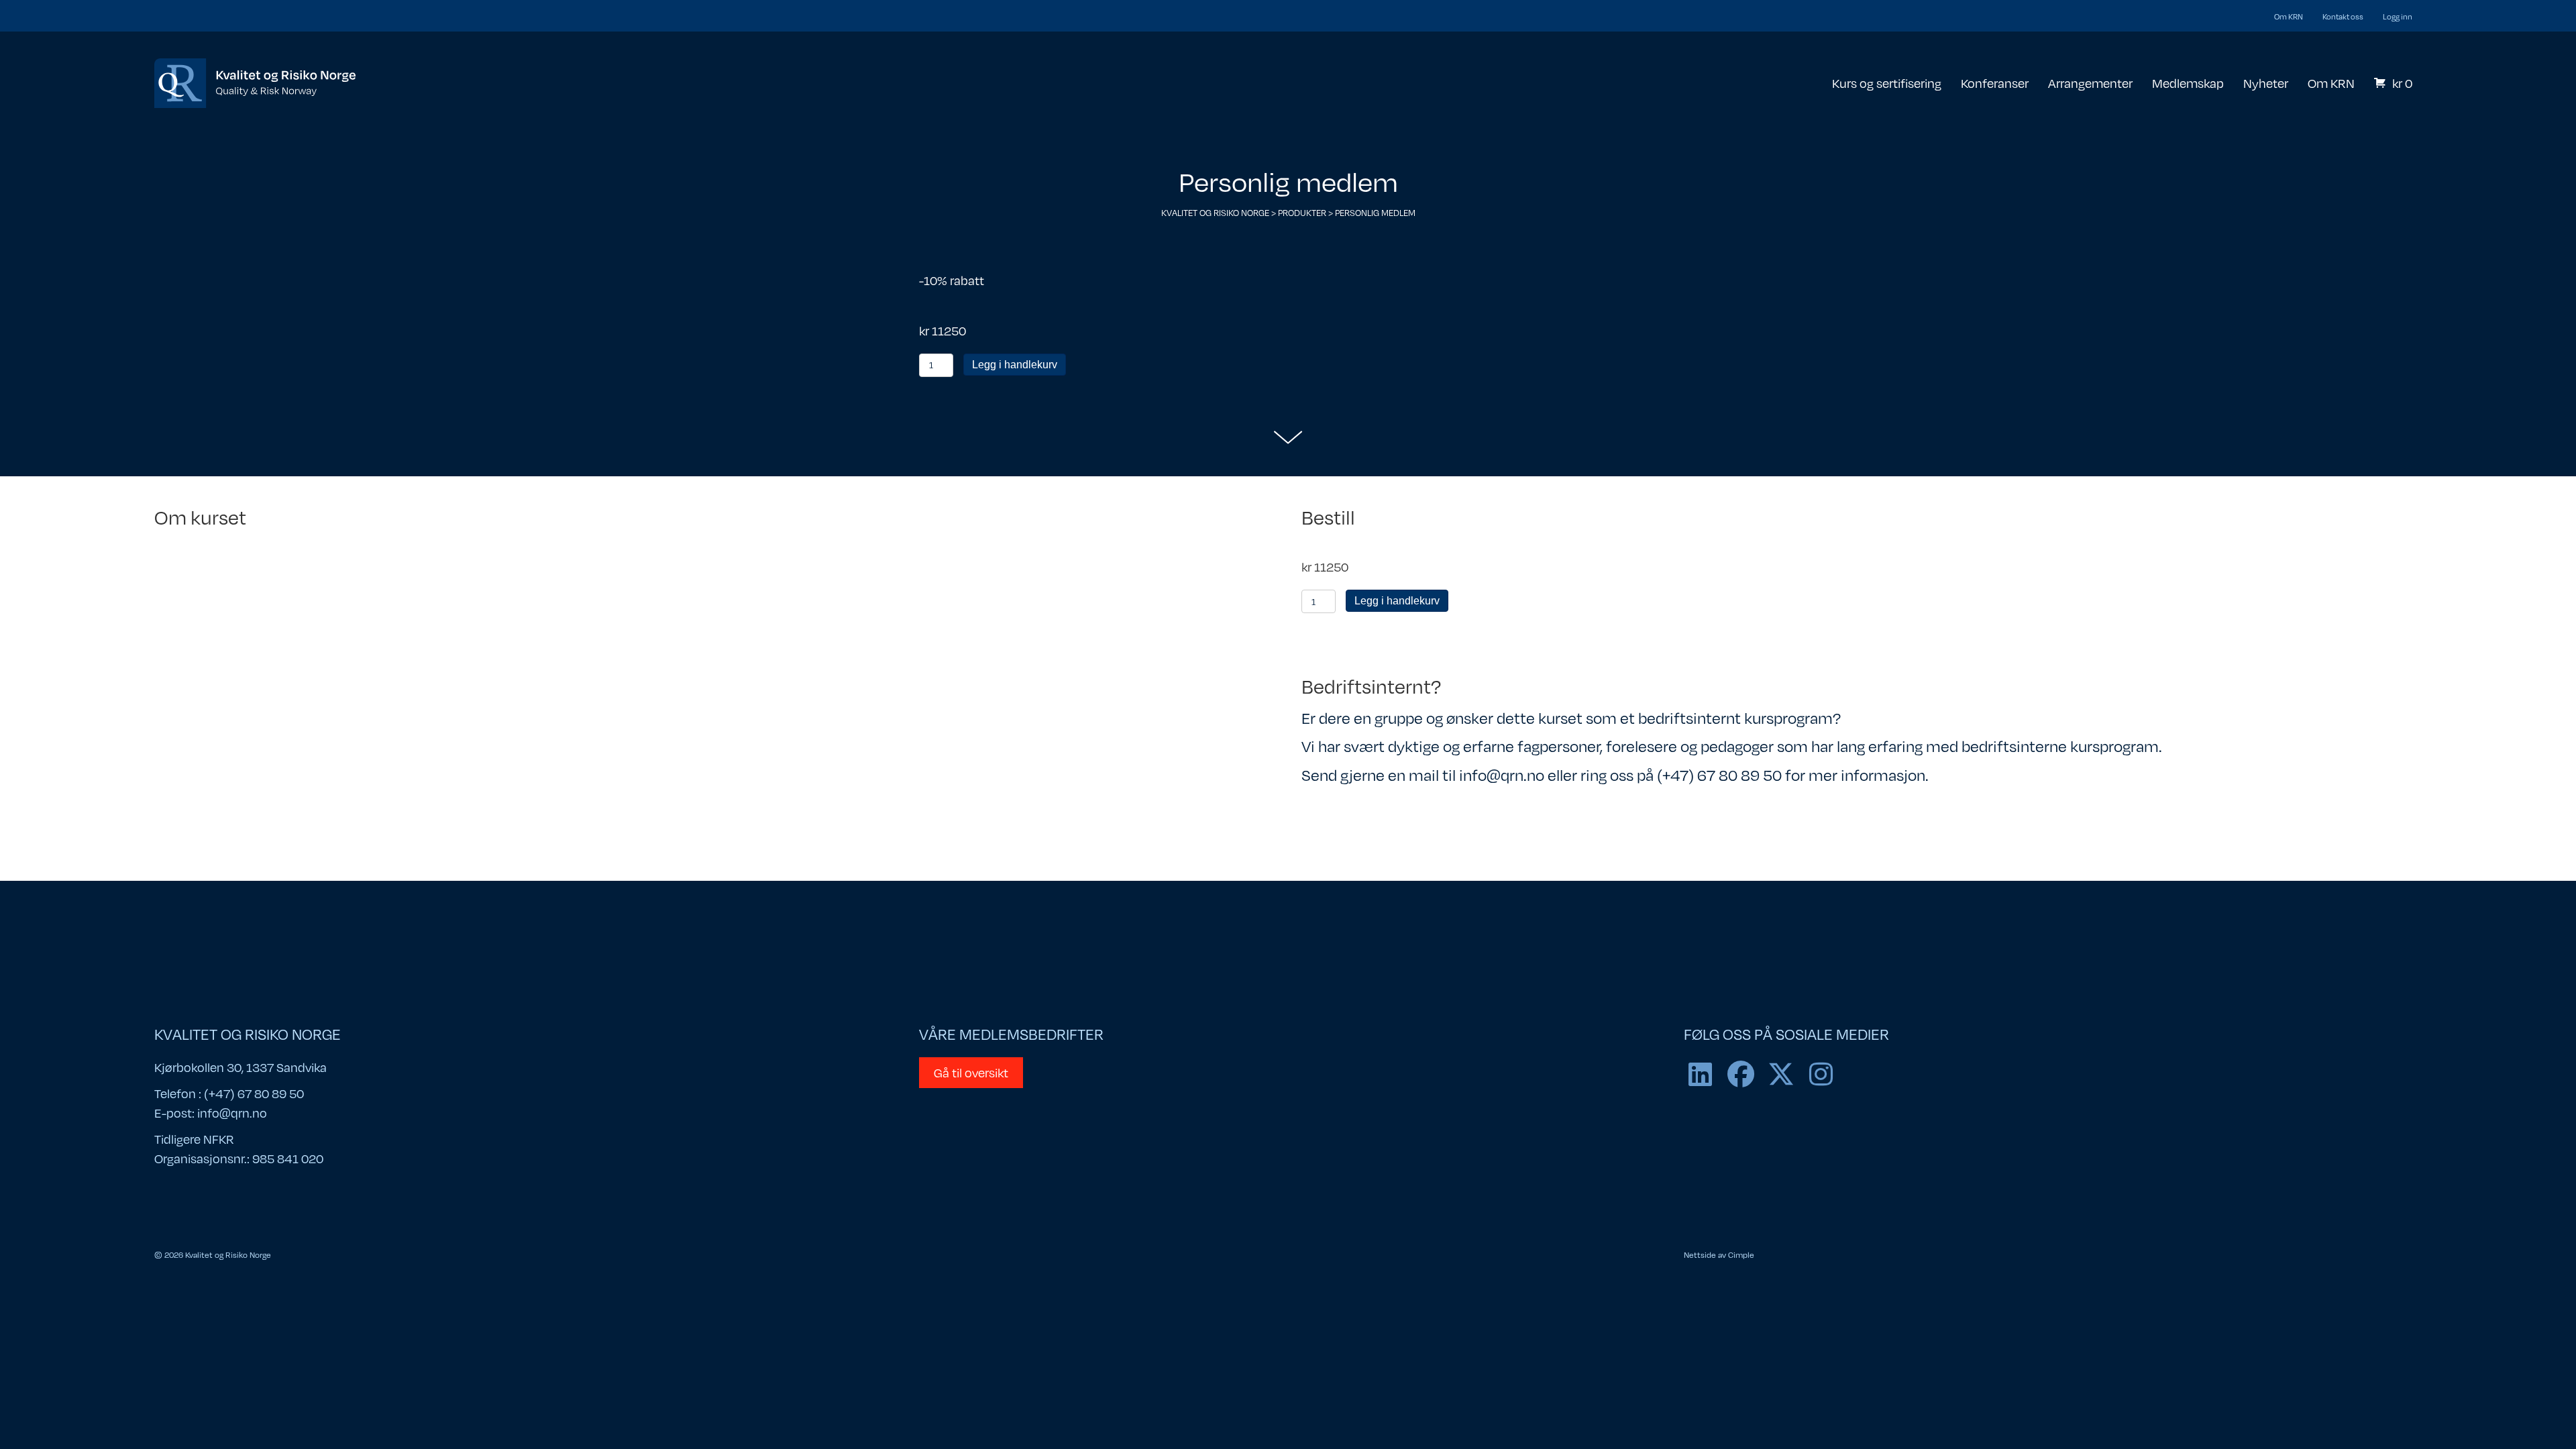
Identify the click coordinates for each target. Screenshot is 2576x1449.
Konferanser (1995, 83)
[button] (1701, 1074)
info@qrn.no (232, 1113)
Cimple (1741, 1254)
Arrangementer (2090, 83)
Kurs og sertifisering (1887, 83)
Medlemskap (2188, 83)
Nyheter (2266, 83)
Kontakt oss (2343, 16)
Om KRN (2289, 16)
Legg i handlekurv (1015, 365)
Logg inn (2398, 16)
